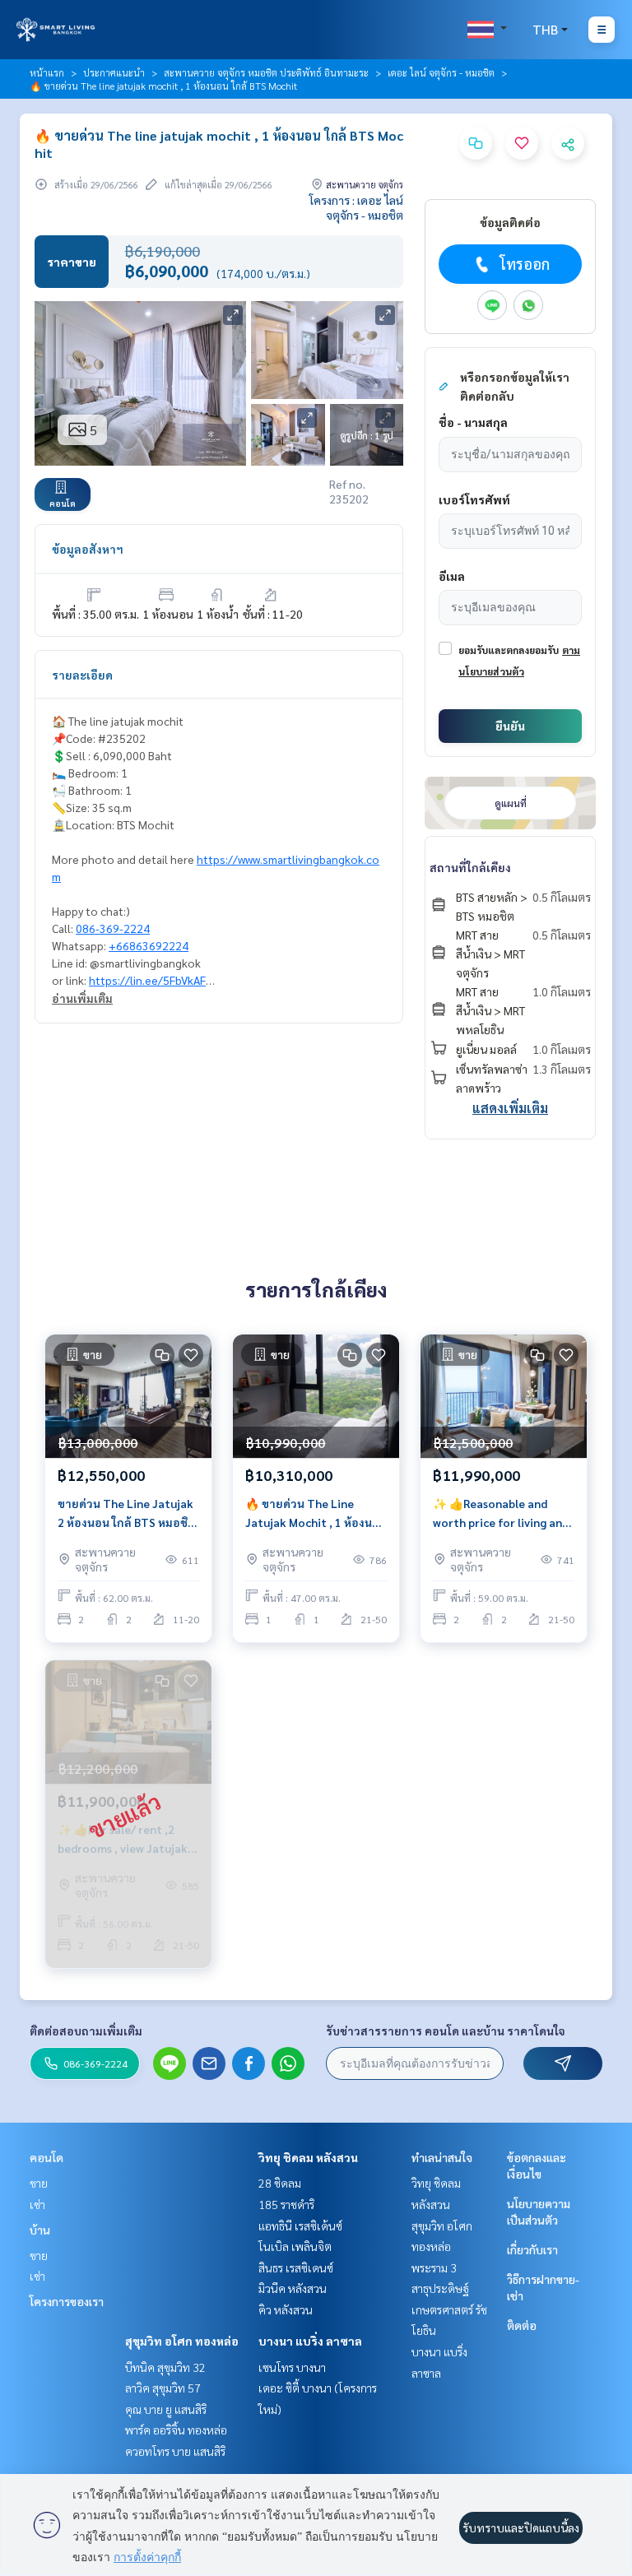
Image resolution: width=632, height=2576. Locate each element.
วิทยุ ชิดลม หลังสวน (308, 2157)
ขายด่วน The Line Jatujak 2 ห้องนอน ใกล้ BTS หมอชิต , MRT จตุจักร (126, 1513)
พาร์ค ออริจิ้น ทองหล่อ (176, 2430)
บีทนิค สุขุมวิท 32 (165, 2367)
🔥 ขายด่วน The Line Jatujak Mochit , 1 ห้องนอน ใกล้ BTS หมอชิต (316, 1513)
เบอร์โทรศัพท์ (474, 499)
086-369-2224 (113, 928)
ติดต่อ (522, 2325)
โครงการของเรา (67, 2301)
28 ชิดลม (280, 2183)
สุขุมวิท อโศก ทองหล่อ (182, 2341)
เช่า (37, 2204)
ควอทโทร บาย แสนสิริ (175, 2451)
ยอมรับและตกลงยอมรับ (509, 650)
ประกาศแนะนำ (114, 72)
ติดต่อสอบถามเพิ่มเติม (86, 2031)
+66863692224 (149, 945)
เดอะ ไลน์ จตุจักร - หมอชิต (441, 72)
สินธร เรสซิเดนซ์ (296, 2267)
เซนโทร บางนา (292, 2367)
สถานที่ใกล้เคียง (470, 867)
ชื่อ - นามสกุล (473, 422)
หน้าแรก (47, 72)
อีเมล (452, 576)
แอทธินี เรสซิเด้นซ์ (300, 2226)
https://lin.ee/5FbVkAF (147, 980)
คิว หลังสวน (286, 2309)
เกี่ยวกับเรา (532, 2249)
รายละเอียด (82, 675)
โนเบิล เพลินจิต (295, 2246)
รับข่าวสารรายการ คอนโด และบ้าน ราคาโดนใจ (446, 2031)
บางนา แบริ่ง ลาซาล (310, 2341)
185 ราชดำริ (286, 2204)
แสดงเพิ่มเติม (510, 1108)
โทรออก (525, 264)
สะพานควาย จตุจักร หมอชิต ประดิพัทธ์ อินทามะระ (266, 72)
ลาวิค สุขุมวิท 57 (163, 2388)
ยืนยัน (510, 726)
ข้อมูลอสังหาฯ (88, 549)
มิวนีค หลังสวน (293, 2288)
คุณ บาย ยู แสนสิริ (166, 2409)
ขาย (39, 2183)
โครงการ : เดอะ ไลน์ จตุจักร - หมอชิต (356, 207)
